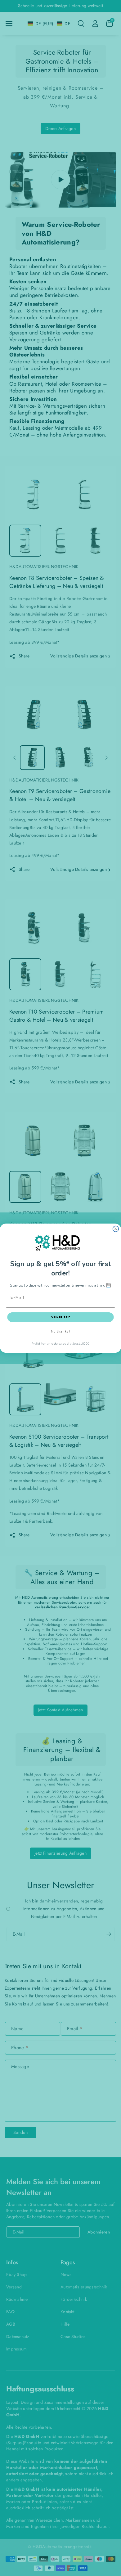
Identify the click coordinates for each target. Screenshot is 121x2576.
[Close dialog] (116, 1229)
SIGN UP (61, 1317)
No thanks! (60, 1332)
